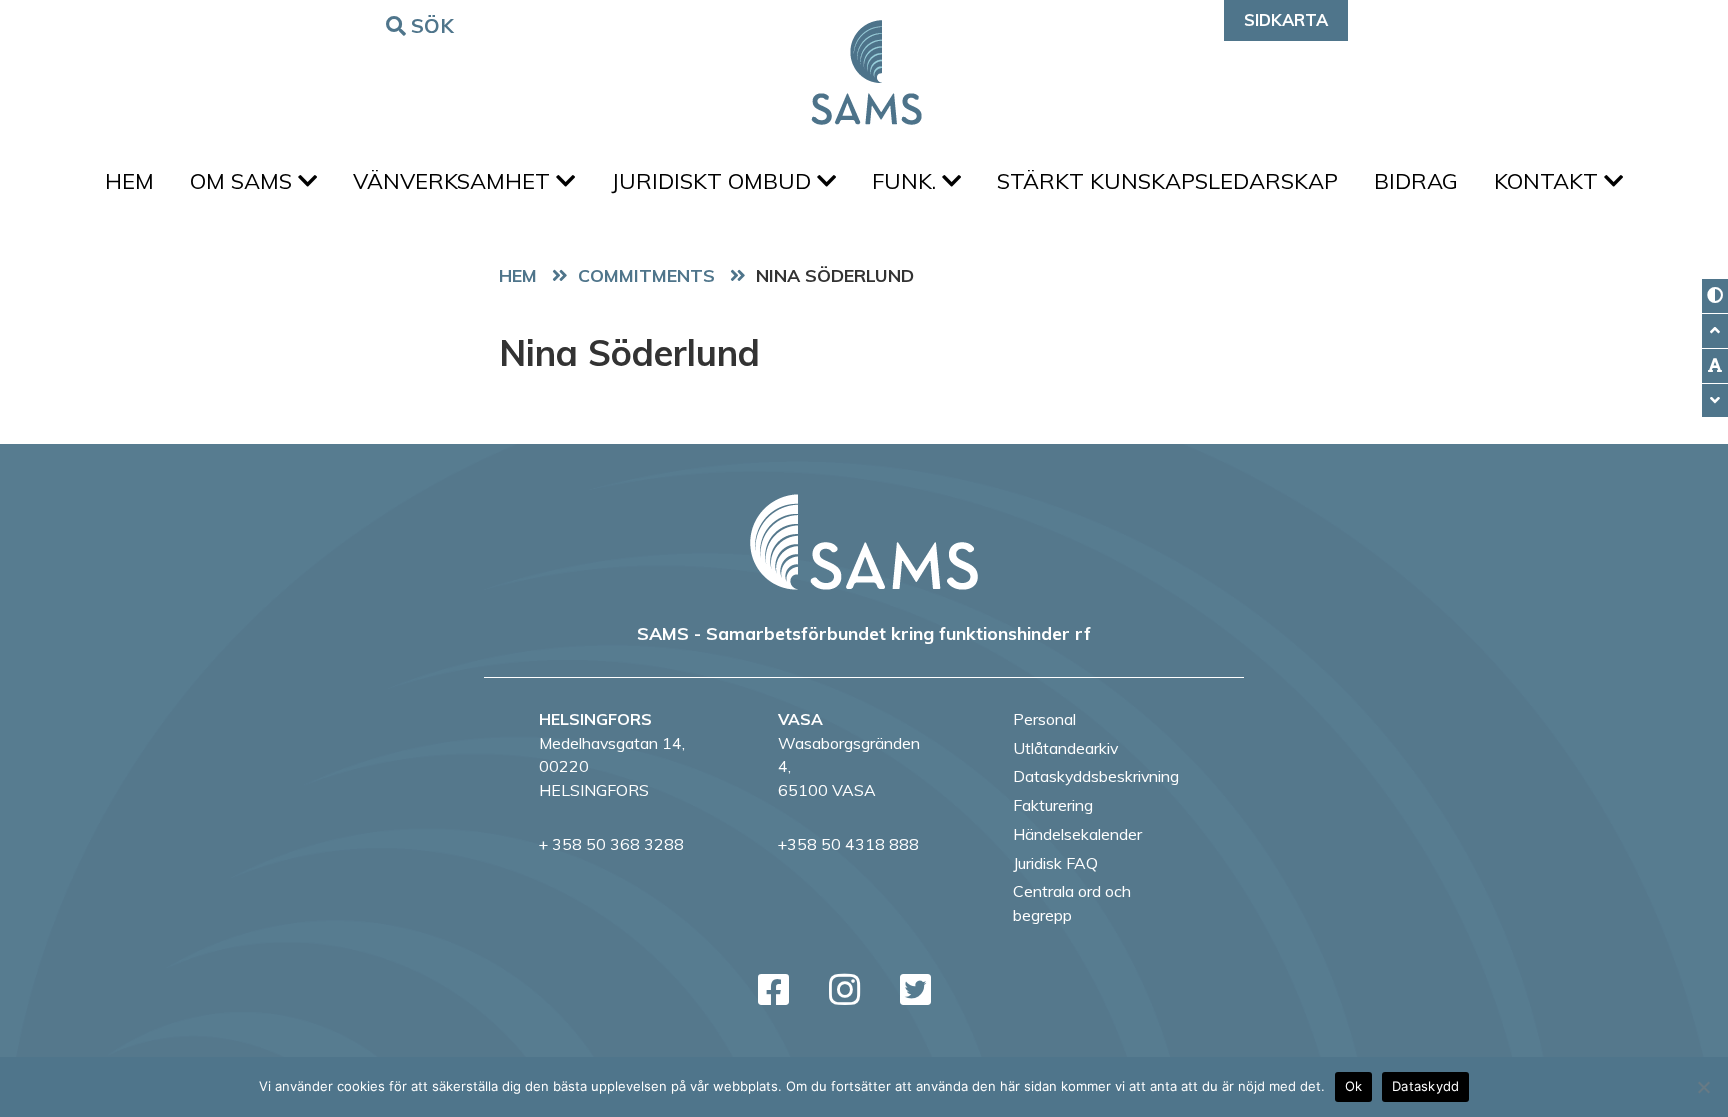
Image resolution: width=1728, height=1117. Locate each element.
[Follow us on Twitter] (915, 989)
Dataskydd (1425, 1086)
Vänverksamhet (454, 181)
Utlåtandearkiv (1065, 748)
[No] (1703, 1087)
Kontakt (1549, 181)
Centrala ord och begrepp (1072, 903)
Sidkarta (1286, 19)
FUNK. (907, 181)
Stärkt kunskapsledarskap (1167, 181)
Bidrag (1416, 181)
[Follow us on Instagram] (844, 989)
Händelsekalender (1077, 834)
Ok (1354, 1086)
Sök (433, 25)
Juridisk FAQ (1055, 863)
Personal (1044, 719)
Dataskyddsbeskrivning (1096, 776)
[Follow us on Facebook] (773, 989)
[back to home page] (864, 542)
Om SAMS (244, 181)
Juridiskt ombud (714, 181)
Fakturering (1053, 805)
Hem (129, 181)
